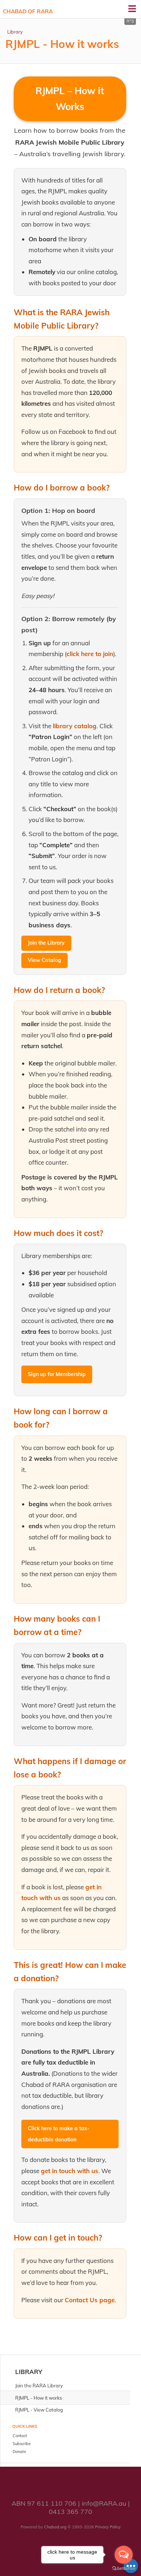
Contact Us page (90, 2300)
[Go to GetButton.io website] (124, 2569)
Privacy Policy (108, 2527)
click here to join (90, 654)
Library (15, 32)
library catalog (75, 726)
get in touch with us (70, 2171)
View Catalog (44, 960)
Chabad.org (55, 2527)
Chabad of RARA (28, 11)
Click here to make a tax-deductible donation (59, 2134)
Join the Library (46, 943)
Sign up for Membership (57, 1374)
